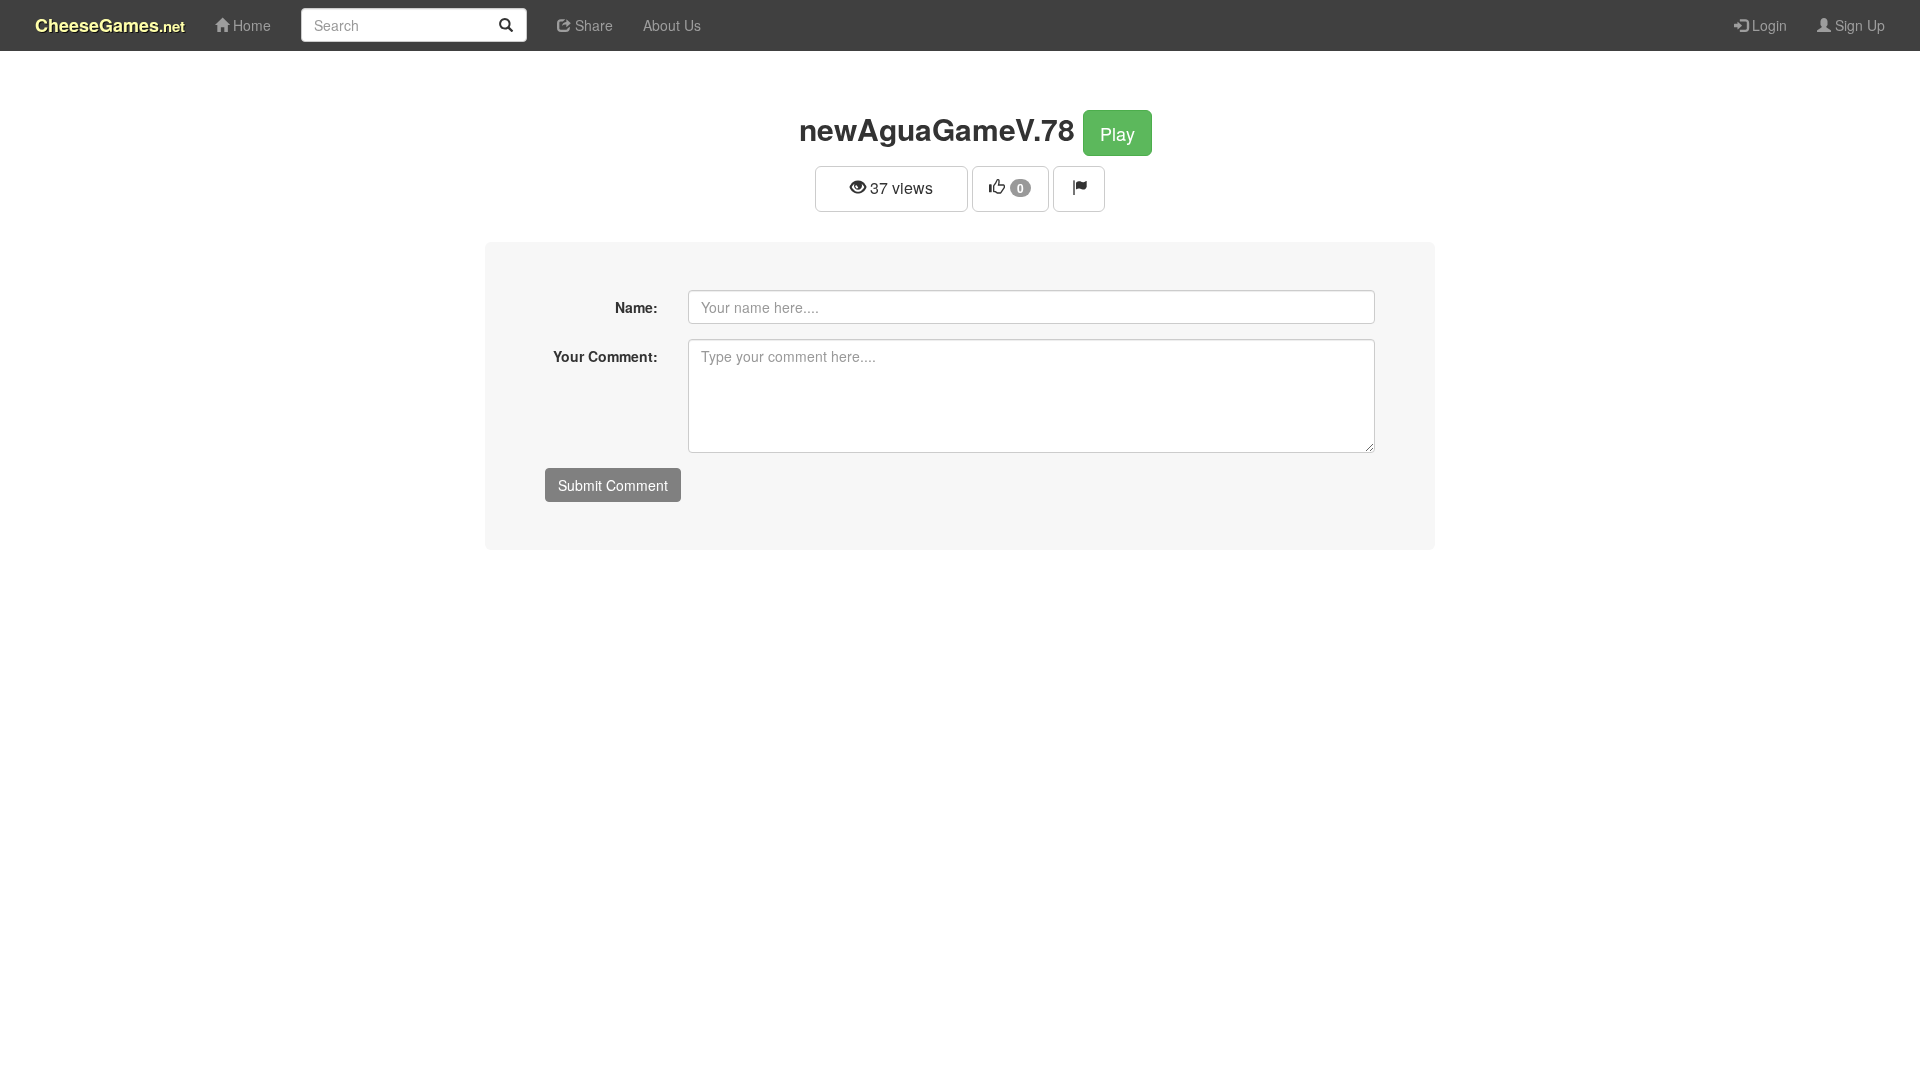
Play (1117, 133)
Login (1767, 25)
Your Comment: (605, 356)
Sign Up (1858, 25)
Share (592, 25)
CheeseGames (110, 25)
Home (250, 25)
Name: (636, 307)
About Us (672, 25)
